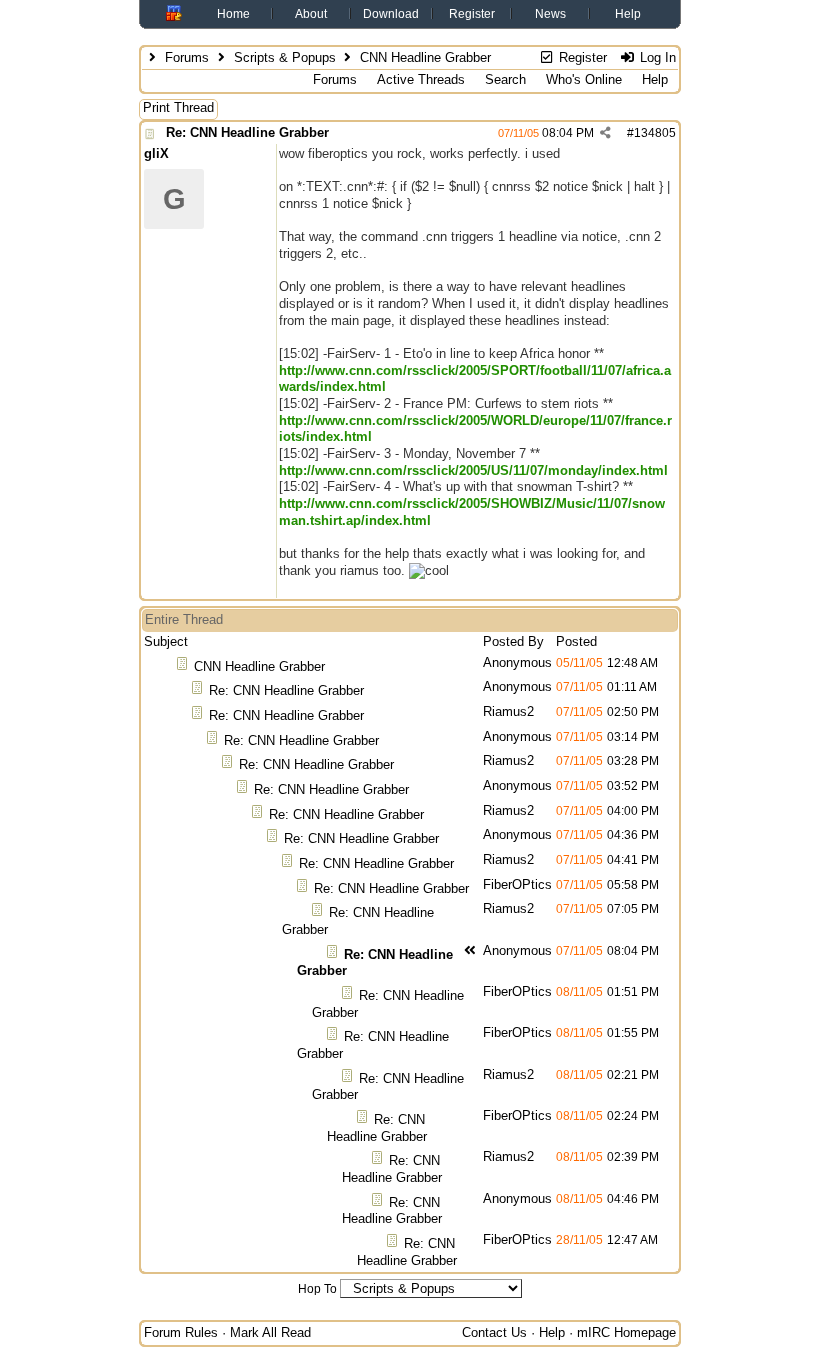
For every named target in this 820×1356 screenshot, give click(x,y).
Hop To (317, 1289)
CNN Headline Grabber (259, 666)
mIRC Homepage (626, 1332)
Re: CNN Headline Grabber (247, 132)
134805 (655, 133)
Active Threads (421, 79)
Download (391, 14)
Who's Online (584, 79)
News (550, 14)
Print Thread (178, 107)
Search (505, 79)
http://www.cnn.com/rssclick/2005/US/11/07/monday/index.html (473, 470)
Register (472, 14)
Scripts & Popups (285, 57)
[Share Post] (605, 133)
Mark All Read (270, 1332)
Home (233, 14)
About (311, 14)
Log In (656, 57)
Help (628, 14)
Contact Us (494, 1332)
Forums (187, 57)
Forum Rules (181, 1332)
